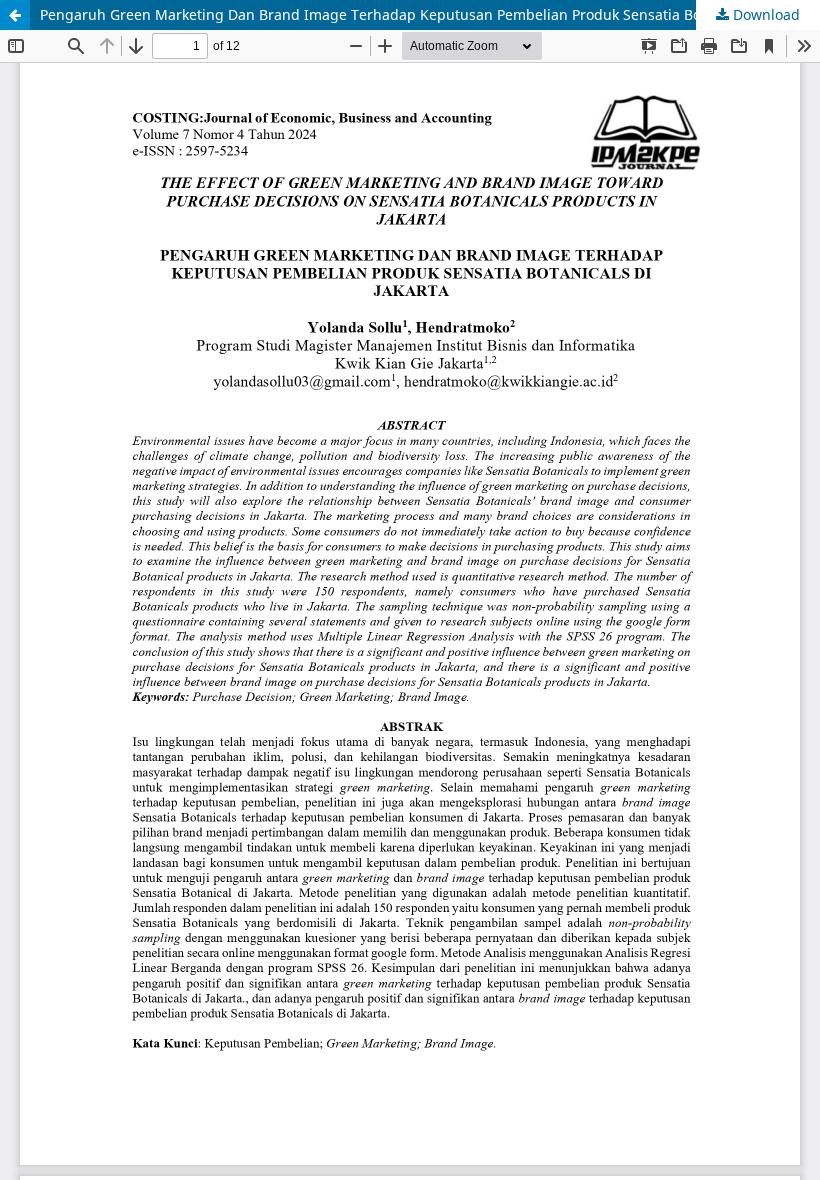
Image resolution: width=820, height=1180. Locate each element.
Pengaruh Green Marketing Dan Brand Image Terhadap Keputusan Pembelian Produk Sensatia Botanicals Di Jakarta (430, 14)
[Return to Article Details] (15, 15)
